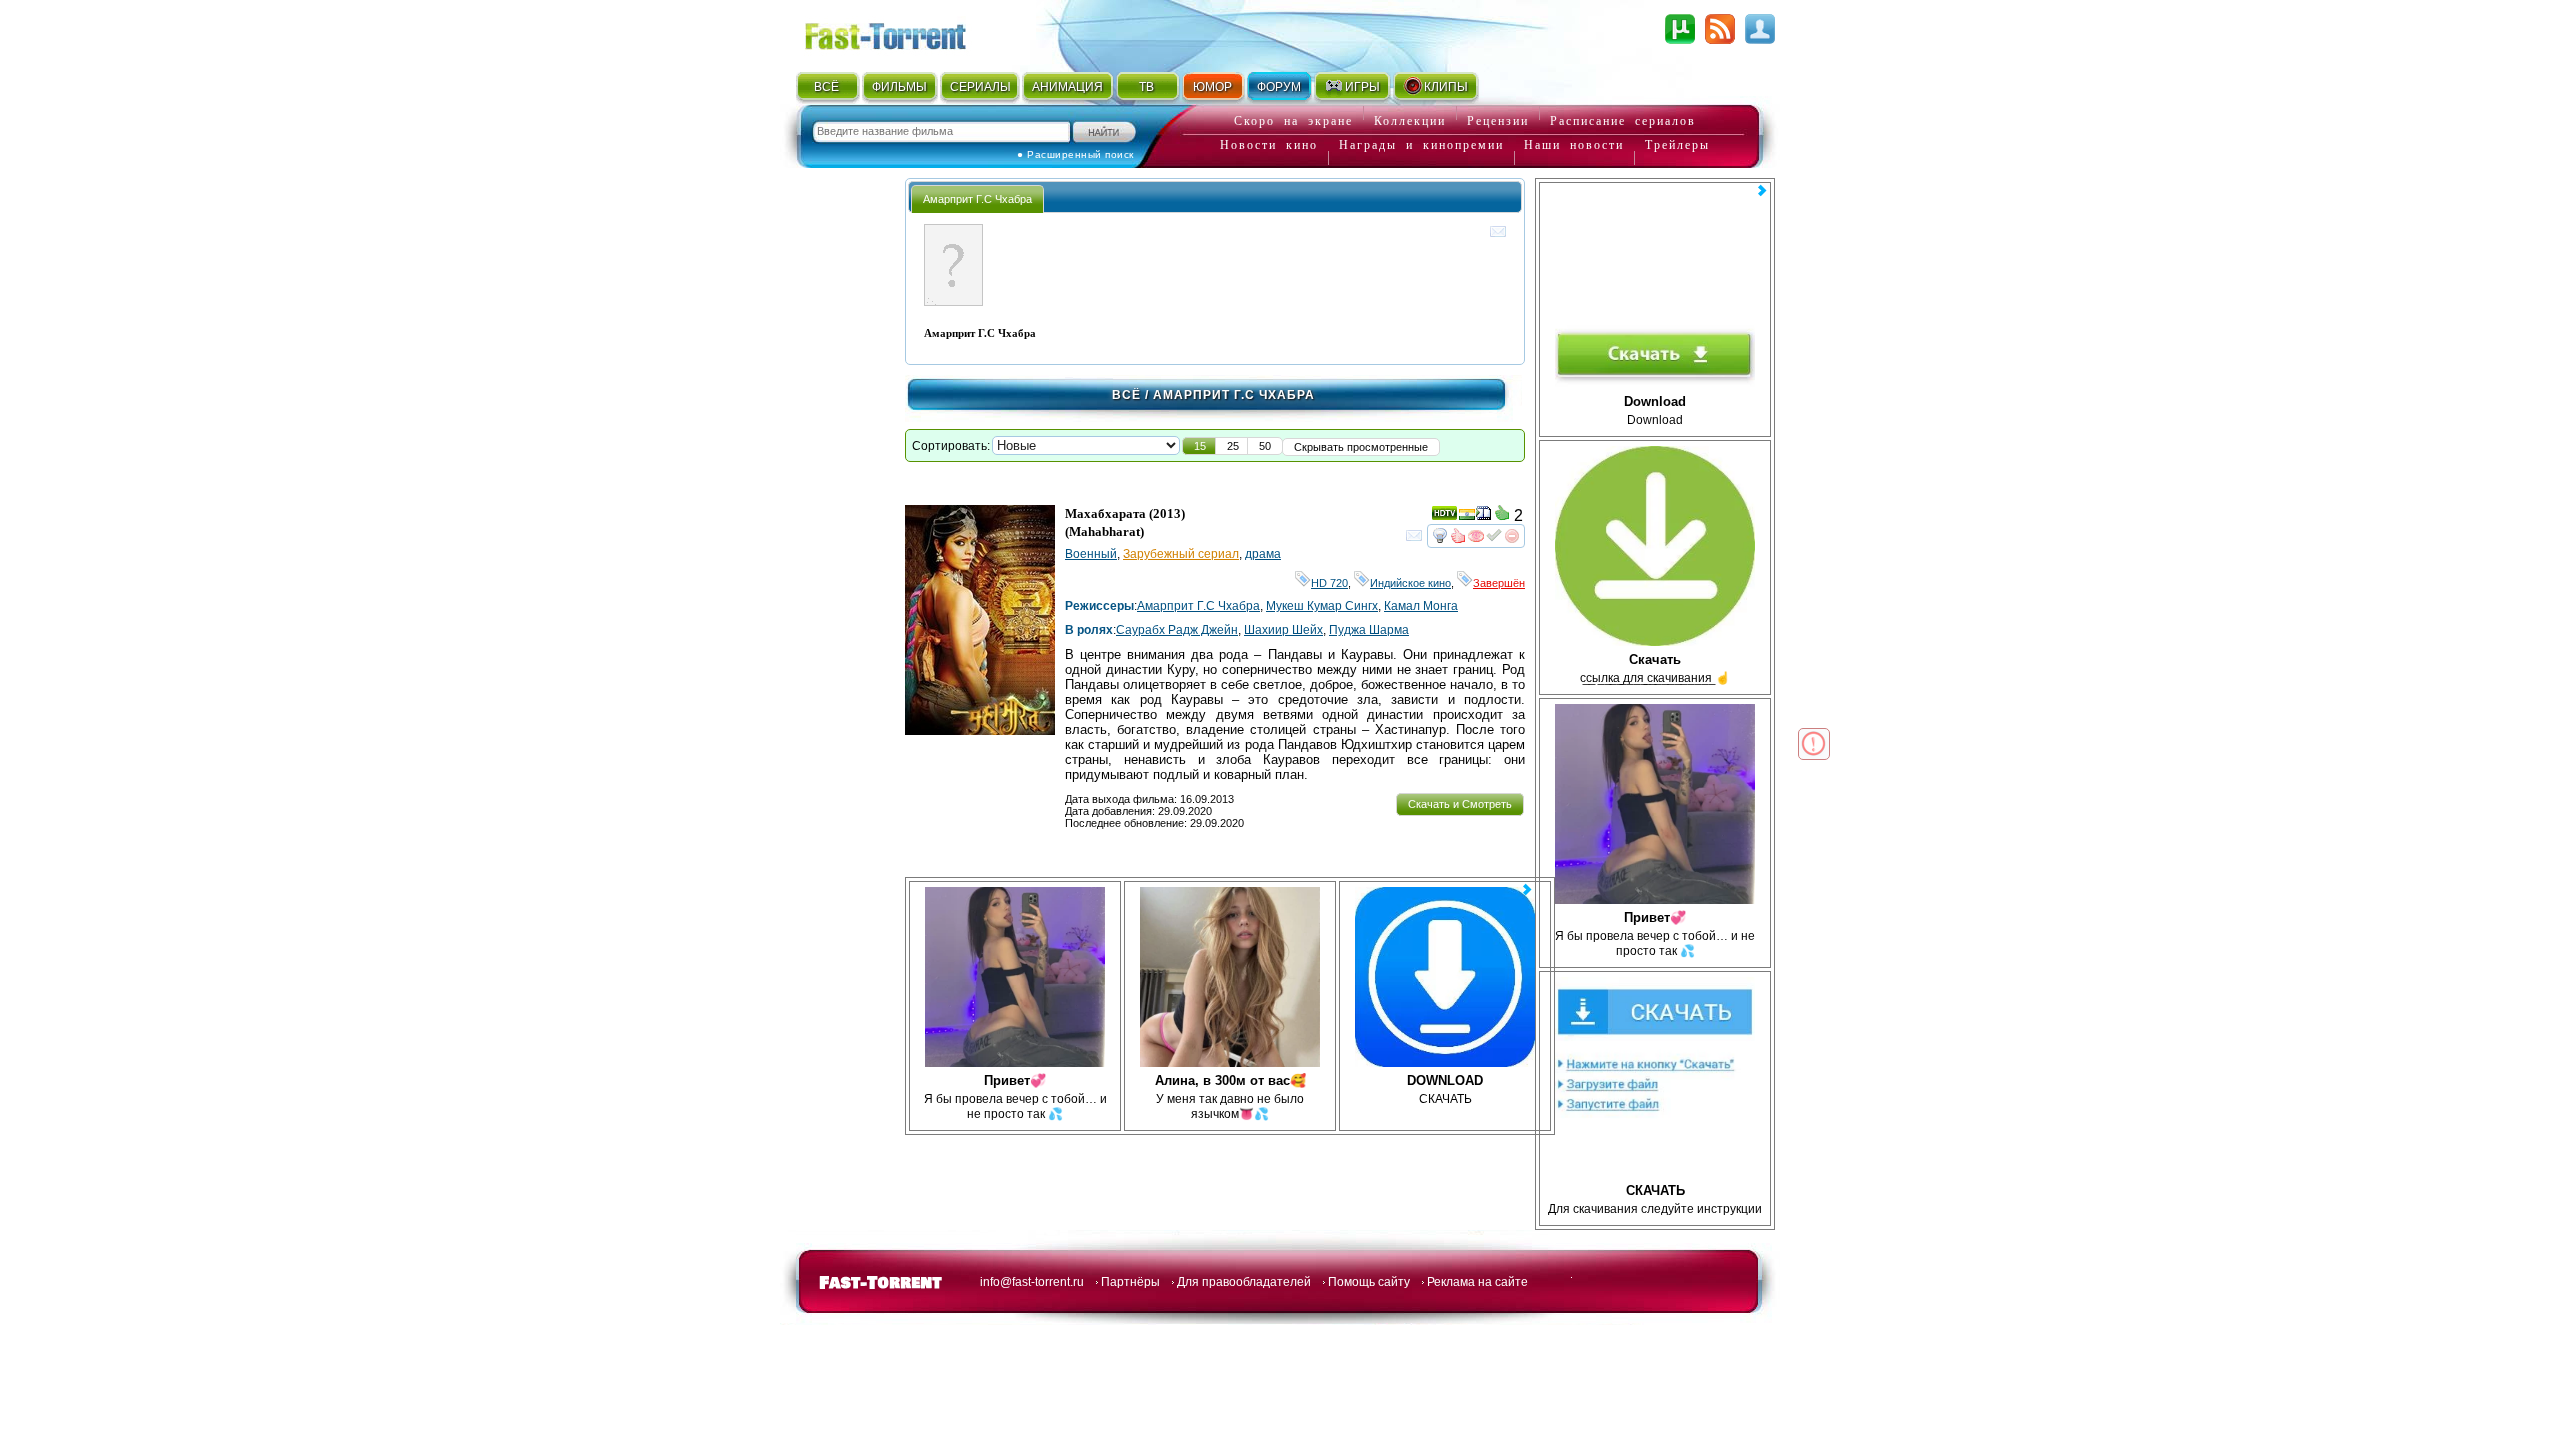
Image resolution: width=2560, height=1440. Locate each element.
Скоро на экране (1293, 121)
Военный (1091, 554)
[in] (1467, 517)
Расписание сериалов (1623, 121)
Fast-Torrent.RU (905, 32)
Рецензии (1498, 121)
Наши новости (1574, 145)
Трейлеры (1677, 145)
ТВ (1146, 87)
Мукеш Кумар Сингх (1322, 606)
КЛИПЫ (1446, 87)
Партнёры (1130, 1282)
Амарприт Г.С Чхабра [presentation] (977, 199)
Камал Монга (1421, 606)
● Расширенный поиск (1075, 154)
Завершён (1499, 583)
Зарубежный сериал (1181, 554)
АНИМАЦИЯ (1067, 87)
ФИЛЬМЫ (899, 87)
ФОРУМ (1279, 87)
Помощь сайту (1369, 1282)
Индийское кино (1410, 583)
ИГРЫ (1362, 87)
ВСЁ (826, 87)
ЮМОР (1212, 87)
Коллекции (1410, 121)
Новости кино (1269, 145)
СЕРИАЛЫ (980, 87)
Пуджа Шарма (1369, 630)
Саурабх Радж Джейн (1177, 630)
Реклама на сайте (1477, 1282)
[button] (1200, 446)
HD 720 (1329, 583)
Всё (1126, 395)
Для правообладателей (1244, 1282)
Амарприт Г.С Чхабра (1198, 606)
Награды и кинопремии (1421, 145)
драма (1263, 554)
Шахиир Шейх (1283, 630)
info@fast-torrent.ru (1032, 1282)
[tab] (977, 198)
